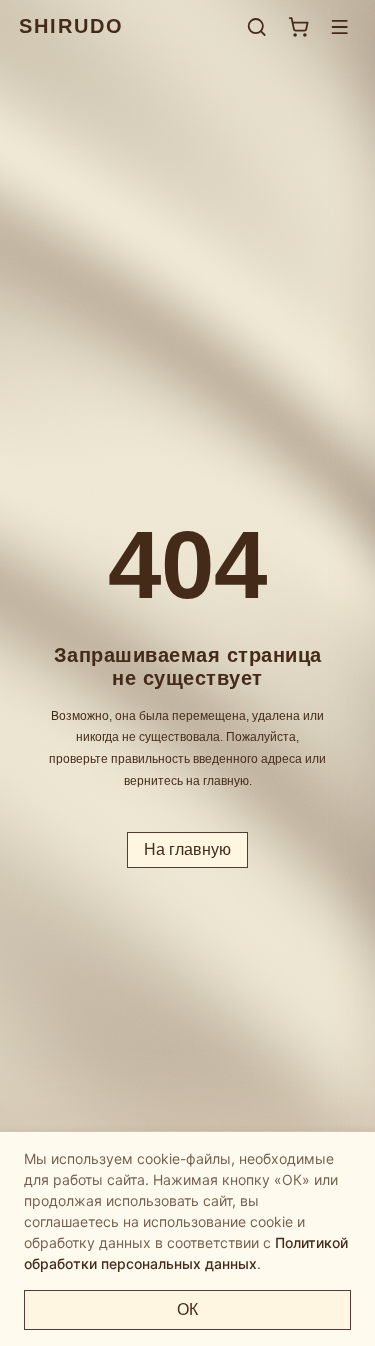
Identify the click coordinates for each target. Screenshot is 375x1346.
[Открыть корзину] (298, 26)
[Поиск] (256, 26)
